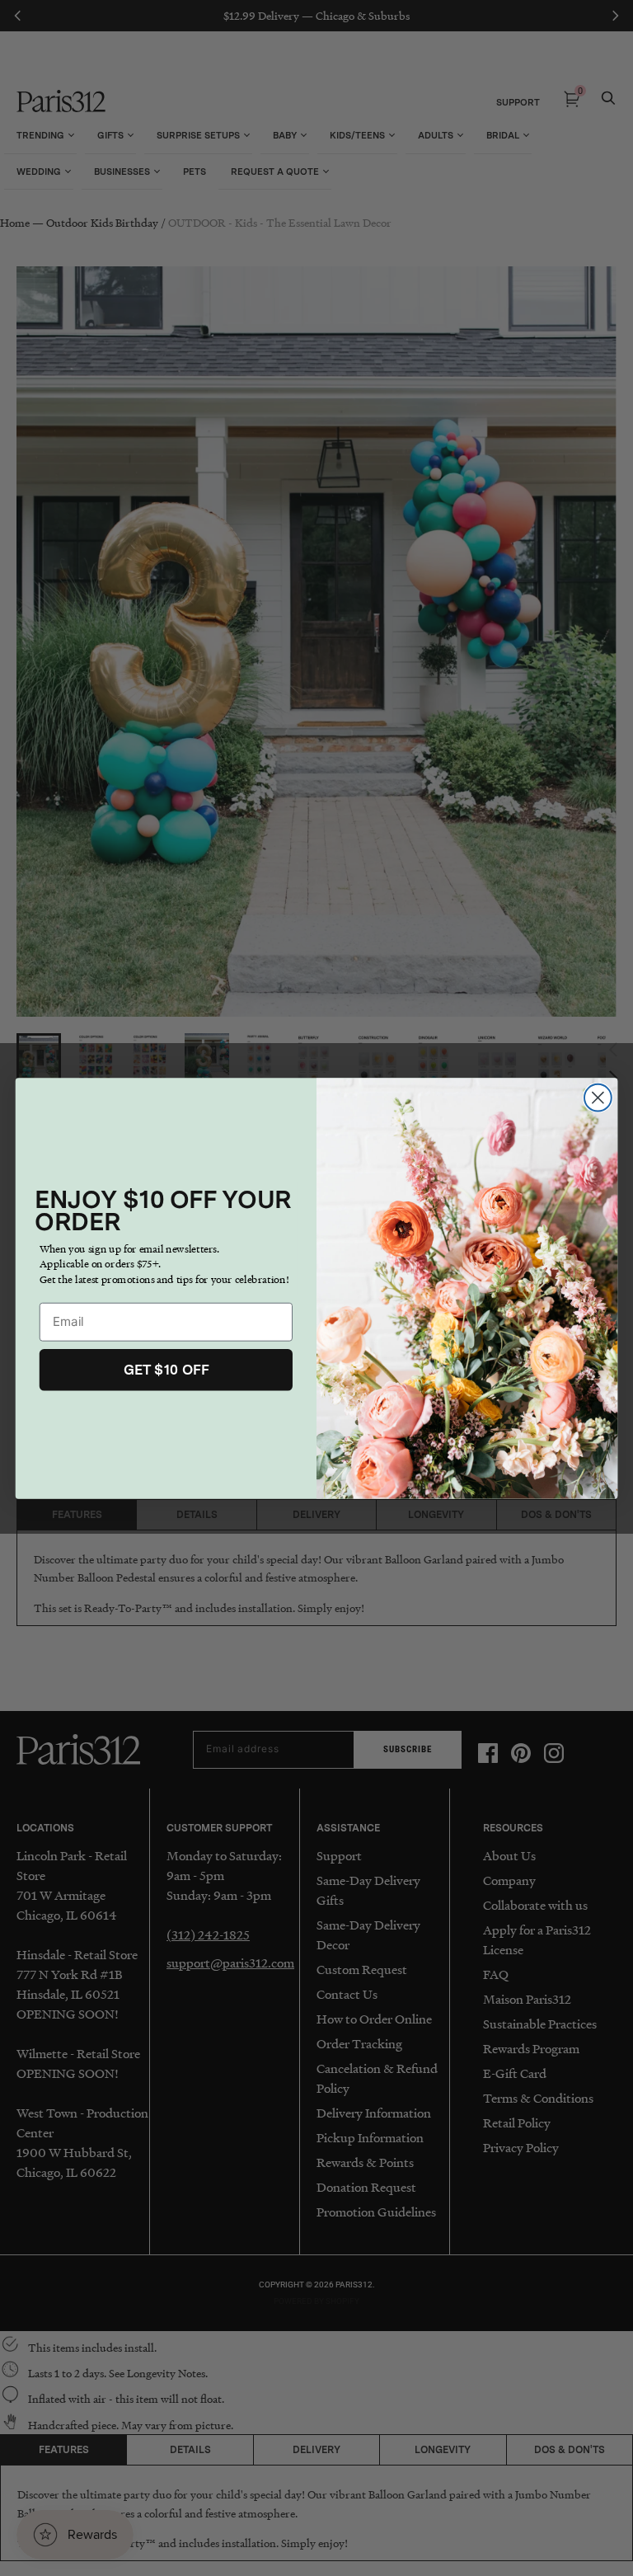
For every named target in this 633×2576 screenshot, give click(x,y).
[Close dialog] (598, 1097)
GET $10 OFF (166, 1369)
